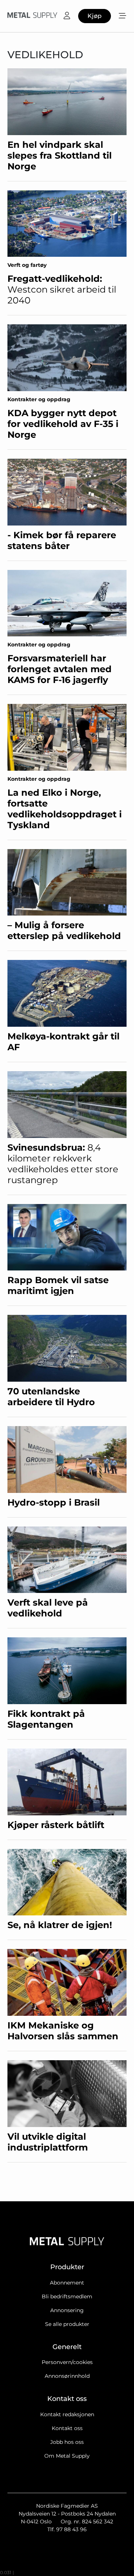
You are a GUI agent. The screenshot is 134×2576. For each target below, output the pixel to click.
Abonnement (67, 2283)
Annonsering (67, 2310)
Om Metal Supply (67, 2456)
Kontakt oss (67, 2428)
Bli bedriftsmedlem (67, 2296)
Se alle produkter (67, 2324)
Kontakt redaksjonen (67, 2414)
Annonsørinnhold (67, 2376)
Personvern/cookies (67, 2362)
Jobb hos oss (67, 2442)
